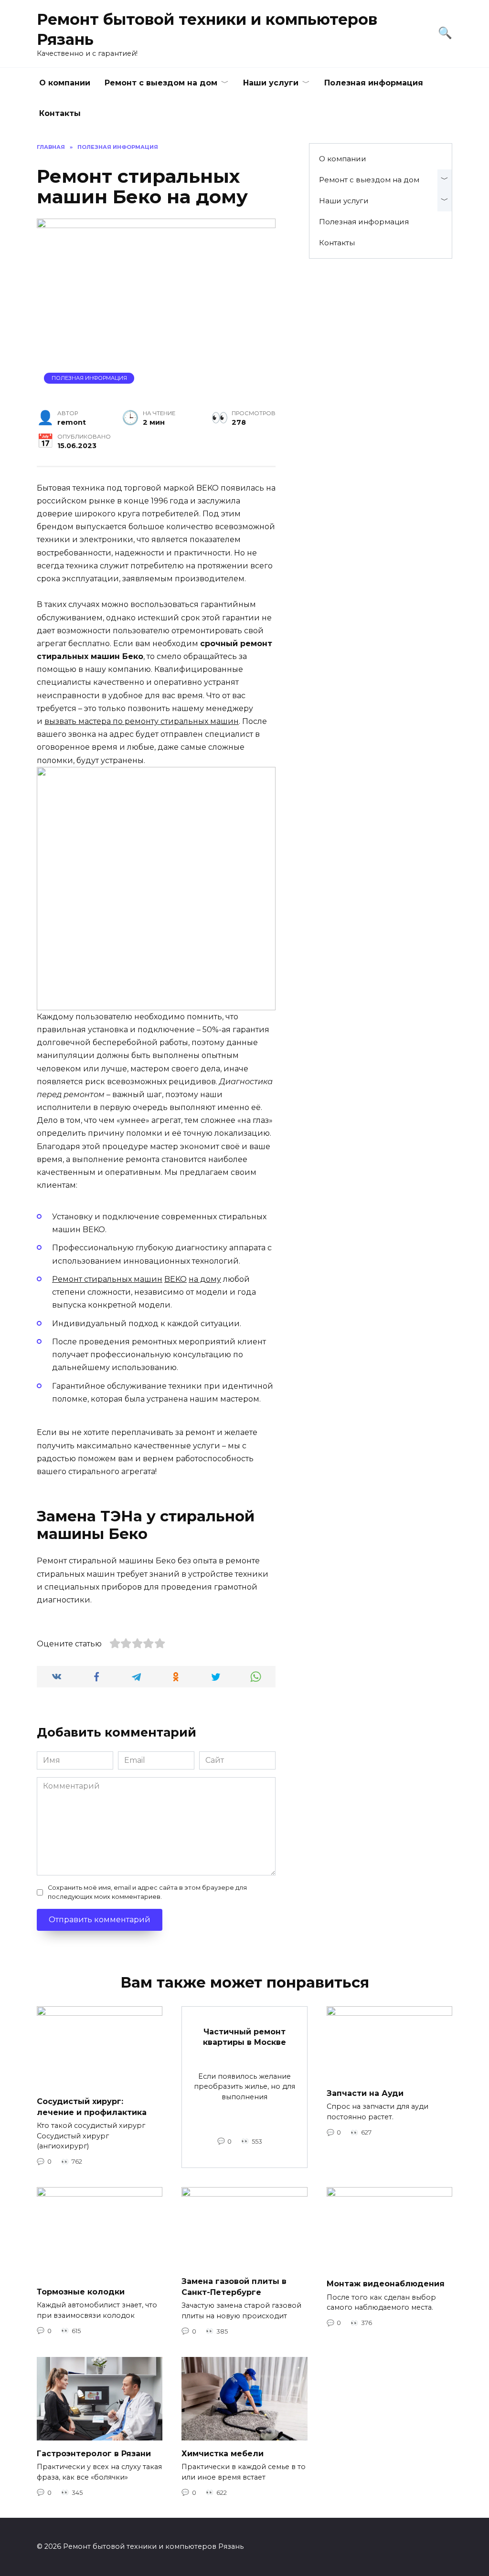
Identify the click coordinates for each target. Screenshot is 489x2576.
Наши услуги (271, 83)
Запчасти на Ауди (365, 2093)
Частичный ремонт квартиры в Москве (244, 2037)
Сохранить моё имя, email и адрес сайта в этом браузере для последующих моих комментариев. (147, 1892)
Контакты (60, 113)
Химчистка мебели (223, 2453)
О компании (65, 83)
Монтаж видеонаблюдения (386, 2284)
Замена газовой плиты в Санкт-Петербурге (234, 2287)
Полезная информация (374, 83)
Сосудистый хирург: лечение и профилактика (92, 2107)
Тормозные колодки (81, 2291)
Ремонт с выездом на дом (161, 83)
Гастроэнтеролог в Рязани (94, 2453)
